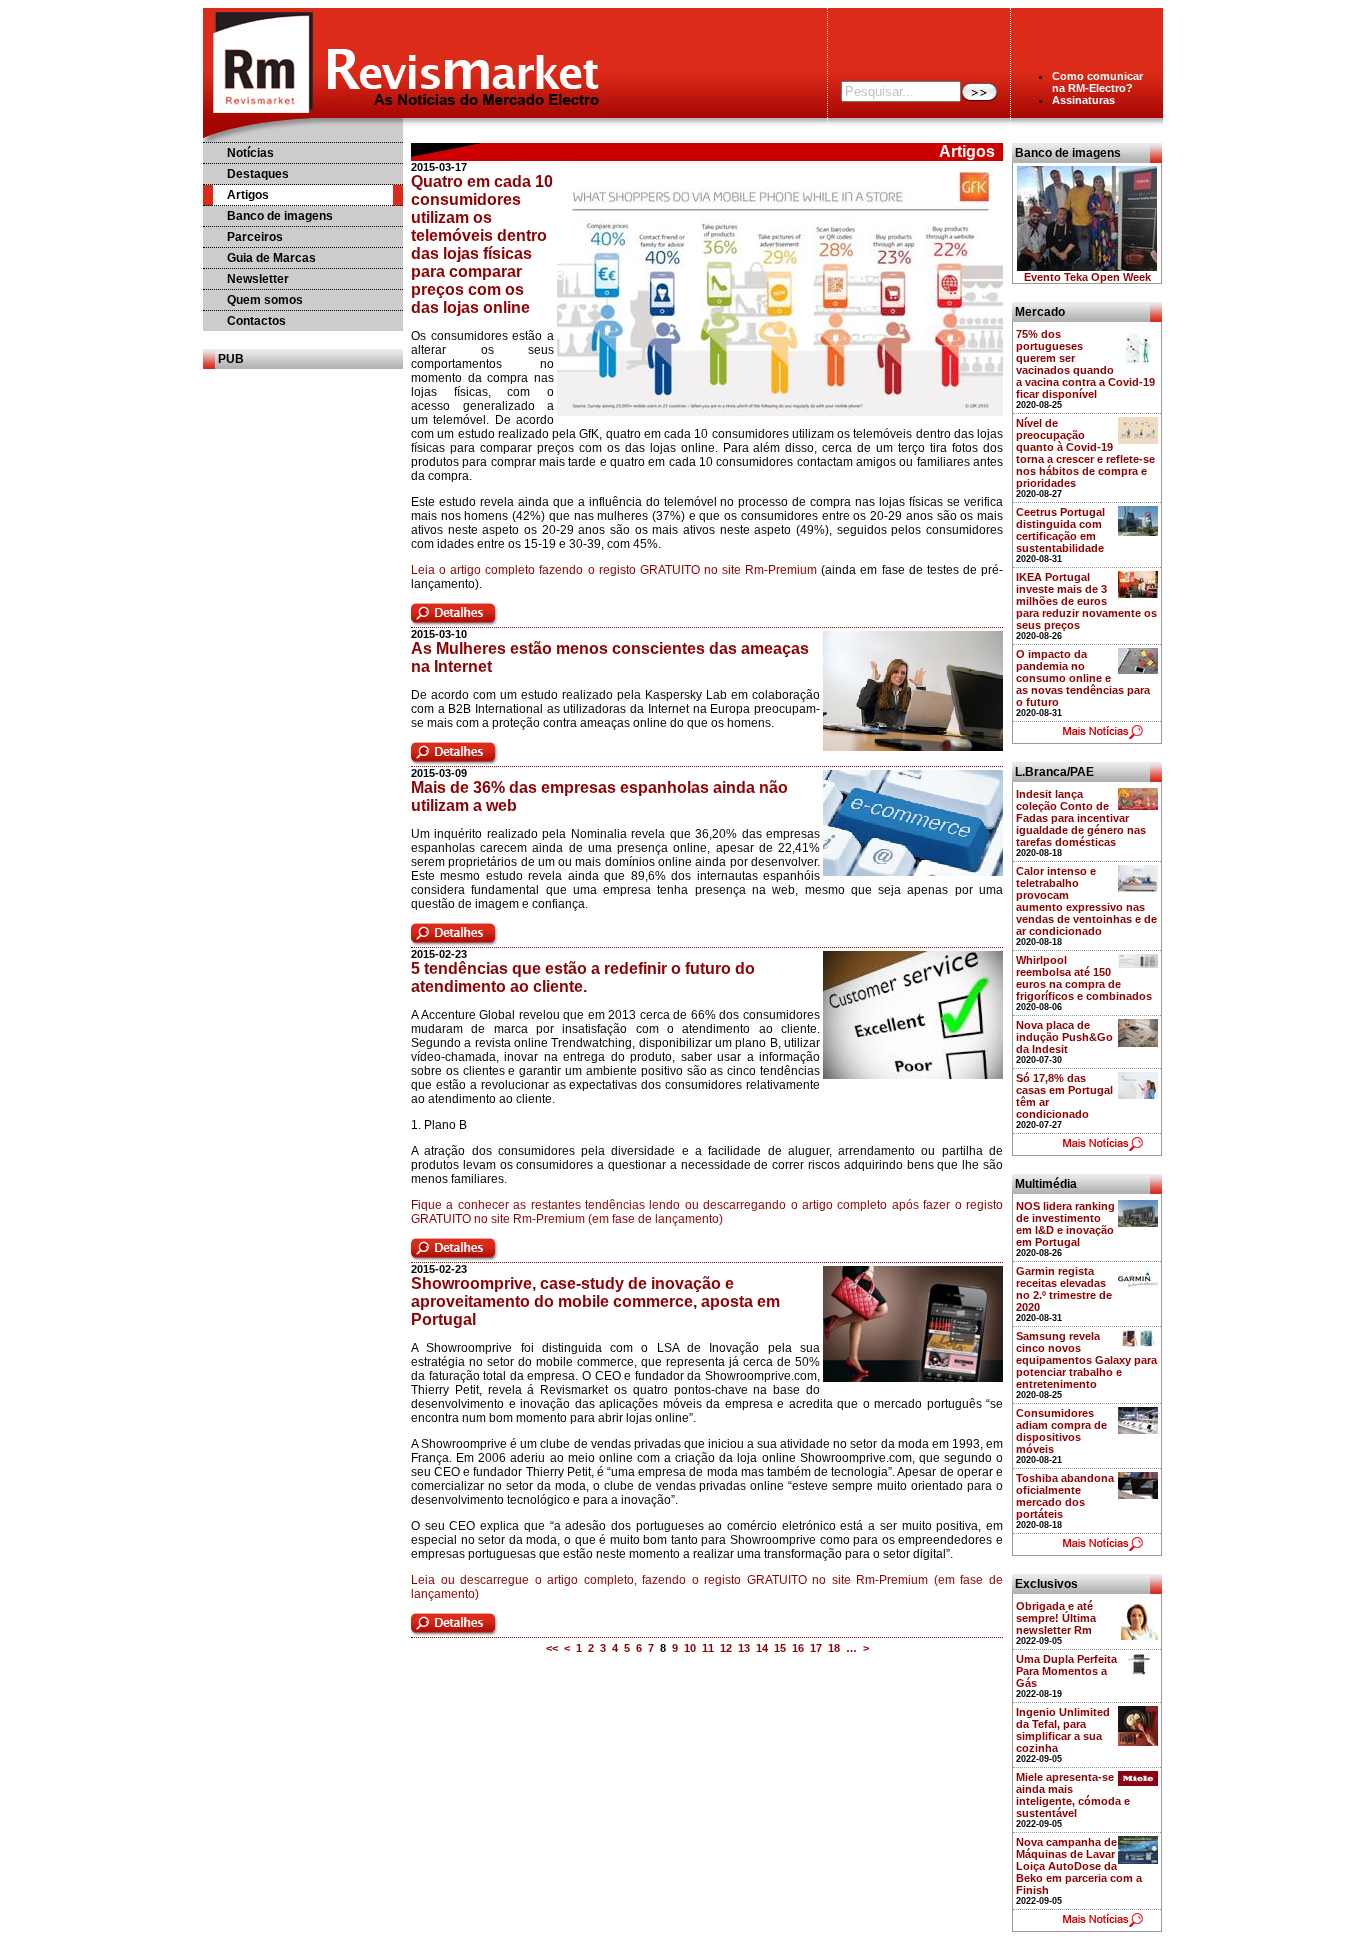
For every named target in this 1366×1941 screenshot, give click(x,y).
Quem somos (265, 300)
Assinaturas (1083, 100)
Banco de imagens (280, 216)
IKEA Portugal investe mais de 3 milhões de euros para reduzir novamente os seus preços (1086, 601)
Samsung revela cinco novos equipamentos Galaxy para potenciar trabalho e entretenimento (1086, 1360)
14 (762, 1648)
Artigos (248, 195)
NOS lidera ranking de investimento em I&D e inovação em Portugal (1065, 1224)
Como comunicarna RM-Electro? (1097, 82)
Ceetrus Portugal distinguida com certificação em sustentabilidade (1060, 530)
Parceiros (255, 237)
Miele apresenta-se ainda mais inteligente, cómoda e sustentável (1073, 1795)
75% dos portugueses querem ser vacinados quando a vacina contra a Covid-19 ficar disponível (1085, 364)
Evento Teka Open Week (1087, 277)
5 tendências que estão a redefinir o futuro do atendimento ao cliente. (583, 977)
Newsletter (258, 279)
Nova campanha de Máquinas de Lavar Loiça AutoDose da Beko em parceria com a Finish (1079, 1866)
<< (552, 1648)
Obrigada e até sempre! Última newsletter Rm (1056, 1618)
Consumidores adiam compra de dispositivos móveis (1061, 1431)
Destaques (258, 174)
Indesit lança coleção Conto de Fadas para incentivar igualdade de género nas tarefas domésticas (1081, 818)
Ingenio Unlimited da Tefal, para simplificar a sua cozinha (1063, 1730)
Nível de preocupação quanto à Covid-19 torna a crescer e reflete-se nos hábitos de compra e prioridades (1085, 453)
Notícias (250, 153)
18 (834, 1648)
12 (726, 1648)
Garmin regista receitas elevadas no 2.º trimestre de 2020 (1064, 1289)
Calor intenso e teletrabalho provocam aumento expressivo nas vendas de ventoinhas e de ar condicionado (1086, 901)
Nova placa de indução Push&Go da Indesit (1064, 1037)
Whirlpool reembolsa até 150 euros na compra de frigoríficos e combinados (1084, 978)
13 (744, 1648)
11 (708, 1648)
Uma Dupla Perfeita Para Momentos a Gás (1066, 1671)
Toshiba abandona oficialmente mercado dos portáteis (1065, 1496)
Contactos (256, 321)
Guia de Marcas (271, 258)
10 (690, 1648)
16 (798, 1648)
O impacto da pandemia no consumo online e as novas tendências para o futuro (1083, 678)
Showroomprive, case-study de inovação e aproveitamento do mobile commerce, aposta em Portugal (595, 1301)
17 (816, 1648)
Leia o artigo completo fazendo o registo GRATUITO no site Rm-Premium (614, 570)
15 (780, 1648)
